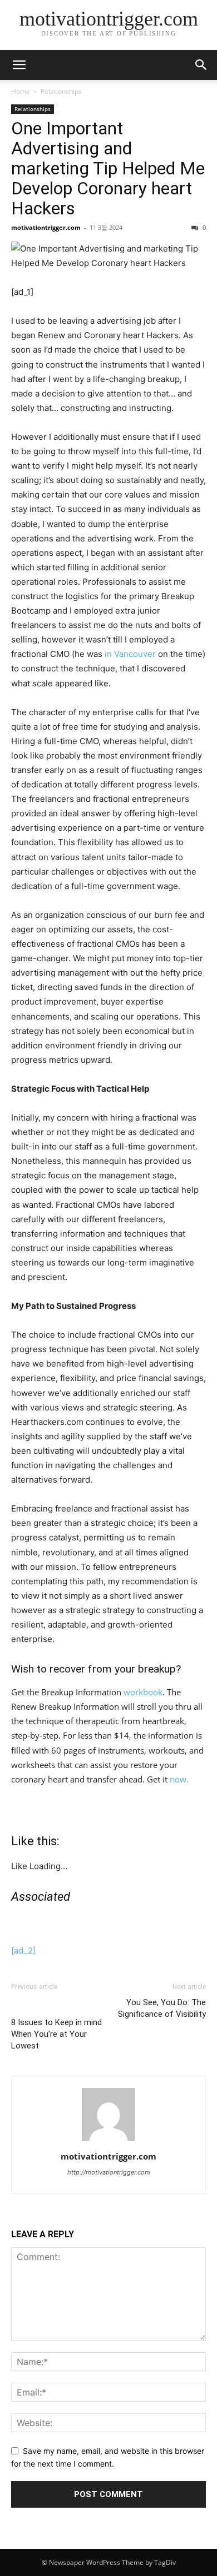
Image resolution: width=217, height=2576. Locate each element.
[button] (201, 65)
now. (179, 1779)
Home (21, 91)
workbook (143, 1692)
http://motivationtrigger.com (109, 2172)
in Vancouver (131, 654)
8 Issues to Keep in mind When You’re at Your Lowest (56, 2034)
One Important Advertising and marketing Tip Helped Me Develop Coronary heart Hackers (108, 168)
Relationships (61, 91)
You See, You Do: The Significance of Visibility (162, 2008)
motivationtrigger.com (46, 227)
